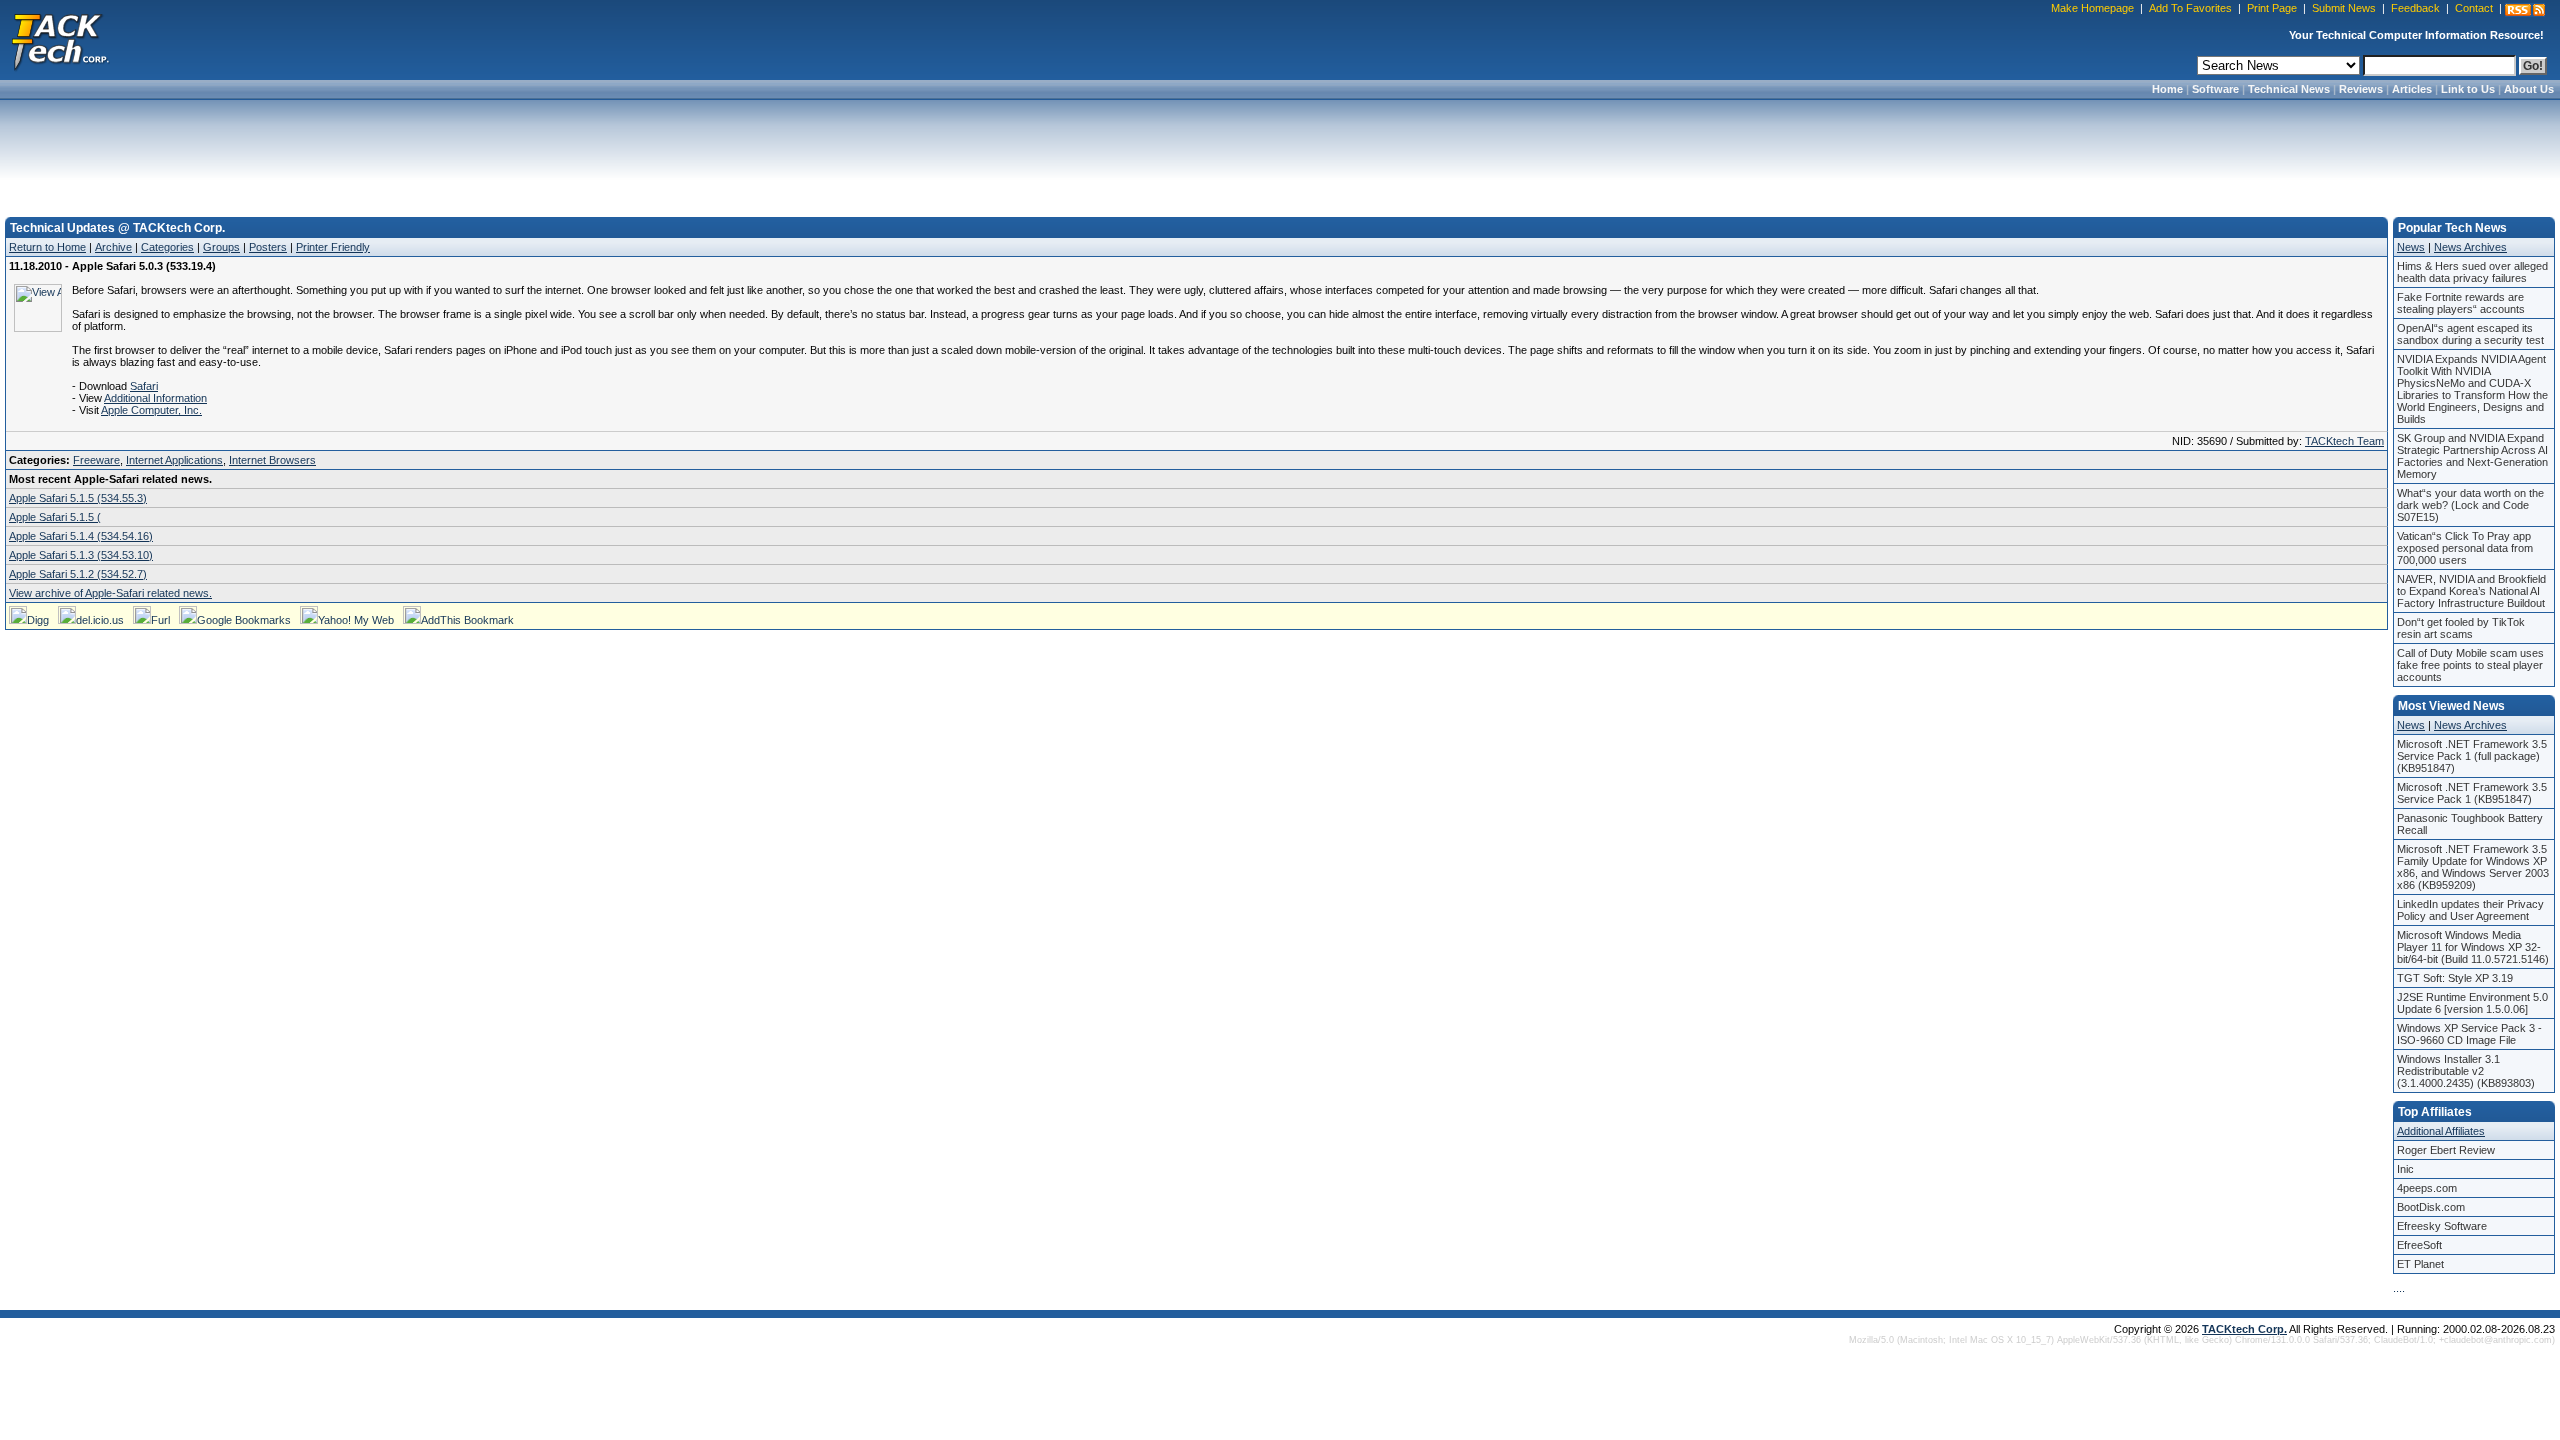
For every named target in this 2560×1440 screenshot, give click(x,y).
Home (2167, 89)
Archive (113, 247)
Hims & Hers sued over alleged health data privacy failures (2472, 272)
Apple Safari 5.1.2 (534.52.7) (78, 574)
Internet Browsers (272, 460)
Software (2215, 89)
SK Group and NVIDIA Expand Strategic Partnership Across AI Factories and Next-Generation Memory (2472, 456)
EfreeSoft (2419, 1245)
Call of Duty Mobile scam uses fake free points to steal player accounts (2470, 665)
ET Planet (2420, 1264)
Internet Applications (174, 460)
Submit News (2344, 8)
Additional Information (155, 398)
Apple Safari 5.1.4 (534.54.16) (81, 536)
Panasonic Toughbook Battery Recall (2470, 824)
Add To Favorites (2190, 8)
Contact (2474, 8)
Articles (2412, 89)
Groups (221, 247)
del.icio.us (100, 620)
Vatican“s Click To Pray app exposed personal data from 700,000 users (2465, 548)
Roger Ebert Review (2446, 1150)
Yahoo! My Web (356, 620)
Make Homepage (2092, 8)
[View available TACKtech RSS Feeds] (2525, 10)
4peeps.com (2427, 1188)
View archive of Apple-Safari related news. (110, 593)
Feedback (2415, 8)
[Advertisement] (1280, 152)
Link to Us (2468, 89)
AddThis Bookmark (467, 620)
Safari (144, 386)
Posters (268, 247)
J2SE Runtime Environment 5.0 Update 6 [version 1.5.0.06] (2472, 1003)
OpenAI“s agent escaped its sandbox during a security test (2470, 334)
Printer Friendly (333, 247)
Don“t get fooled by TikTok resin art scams (2461, 628)
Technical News (2289, 89)
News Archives (2470, 247)
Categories (167, 247)
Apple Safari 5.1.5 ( (55, 517)
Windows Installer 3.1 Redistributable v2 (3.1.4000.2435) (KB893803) (2466, 1071)
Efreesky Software (2442, 1226)
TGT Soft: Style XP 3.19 (2455, 978)
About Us (2529, 89)
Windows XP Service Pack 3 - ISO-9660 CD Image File (2469, 1034)
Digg (38, 620)
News (2411, 247)
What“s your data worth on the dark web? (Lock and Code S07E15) (2470, 505)
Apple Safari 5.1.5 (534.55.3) (78, 498)
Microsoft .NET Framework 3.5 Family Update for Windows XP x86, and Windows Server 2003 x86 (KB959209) (2473, 867)
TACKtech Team (2344, 441)
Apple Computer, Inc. (151, 410)
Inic (2405, 1169)
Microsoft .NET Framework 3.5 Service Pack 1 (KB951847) (2472, 793)
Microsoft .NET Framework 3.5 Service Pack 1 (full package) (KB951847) (2472, 756)
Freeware (96, 460)
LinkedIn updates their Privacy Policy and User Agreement (2470, 910)
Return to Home (47, 247)
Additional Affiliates (2441, 1131)
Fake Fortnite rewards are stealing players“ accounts (2461, 303)
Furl (160, 620)
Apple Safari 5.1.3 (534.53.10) (81, 555)
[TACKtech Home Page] (60, 40)
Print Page (2272, 8)
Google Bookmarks (244, 620)
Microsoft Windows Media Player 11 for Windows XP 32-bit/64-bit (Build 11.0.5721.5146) (2473, 947)
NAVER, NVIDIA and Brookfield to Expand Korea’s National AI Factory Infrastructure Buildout (2471, 591)
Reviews (2361, 89)
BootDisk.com (2431, 1207)
